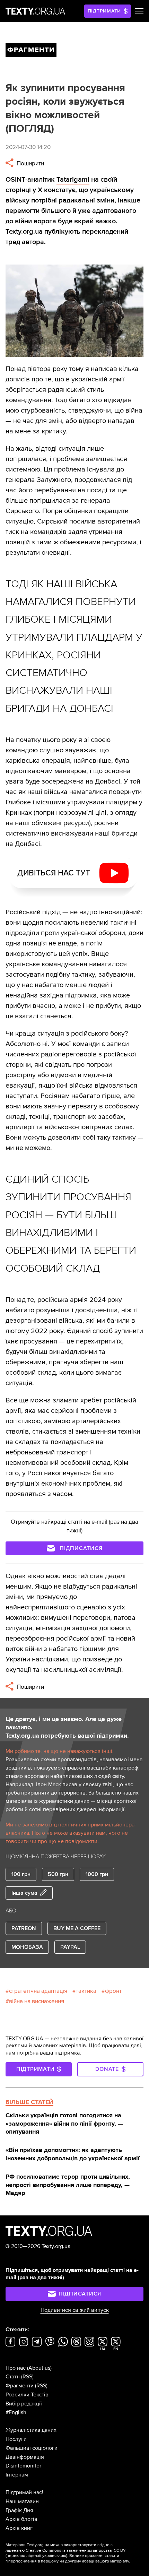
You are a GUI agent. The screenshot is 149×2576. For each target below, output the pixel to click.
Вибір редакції (24, 2404)
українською (54, 2556)
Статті (13, 2377)
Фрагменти (20, 2386)
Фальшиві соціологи (32, 2448)
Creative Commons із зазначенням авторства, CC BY (76, 2551)
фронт (113, 1991)
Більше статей (29, 2102)
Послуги (16, 2439)
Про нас (16, 2368)
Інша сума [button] (24, 1893)
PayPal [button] (70, 1947)
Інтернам (17, 2475)
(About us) (39, 2368)
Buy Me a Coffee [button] (77, 1928)
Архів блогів (21, 2519)
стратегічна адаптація (38, 1991)
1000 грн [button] (97, 1874)
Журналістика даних (31, 2430)
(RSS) (27, 2377)
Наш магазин (22, 2501)
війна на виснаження (37, 2001)
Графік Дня (19, 2510)
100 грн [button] (21, 1874)
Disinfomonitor (23, 2466)
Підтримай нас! (24, 2492)
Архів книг (19, 2528)
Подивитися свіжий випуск (75, 2310)
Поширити (30, 163)
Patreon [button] (24, 1928)
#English (16, 2412)
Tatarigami (73, 180)
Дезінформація (25, 2457)
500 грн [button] (58, 1874)
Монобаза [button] (27, 1947)
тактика (86, 1991)
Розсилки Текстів (27, 2395)
